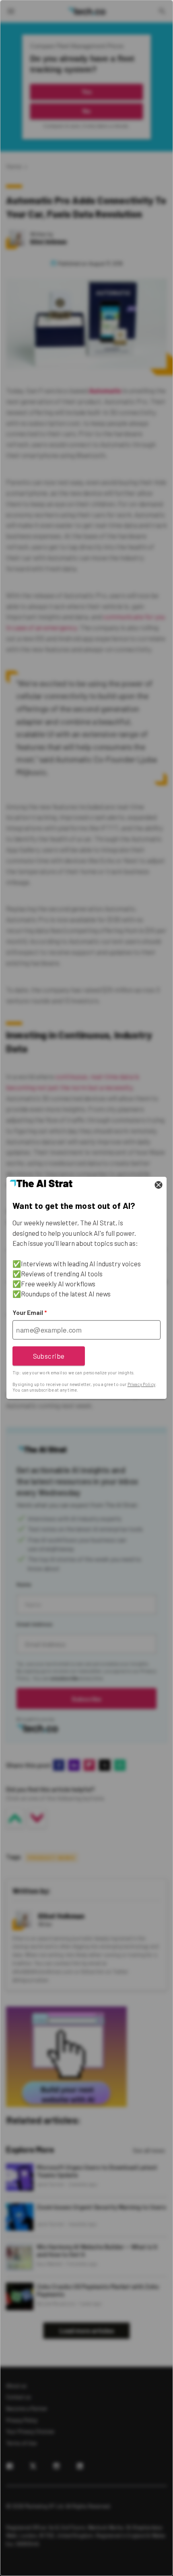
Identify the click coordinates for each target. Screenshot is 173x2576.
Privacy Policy (141, 1384)
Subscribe (49, 1356)
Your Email (30, 1313)
